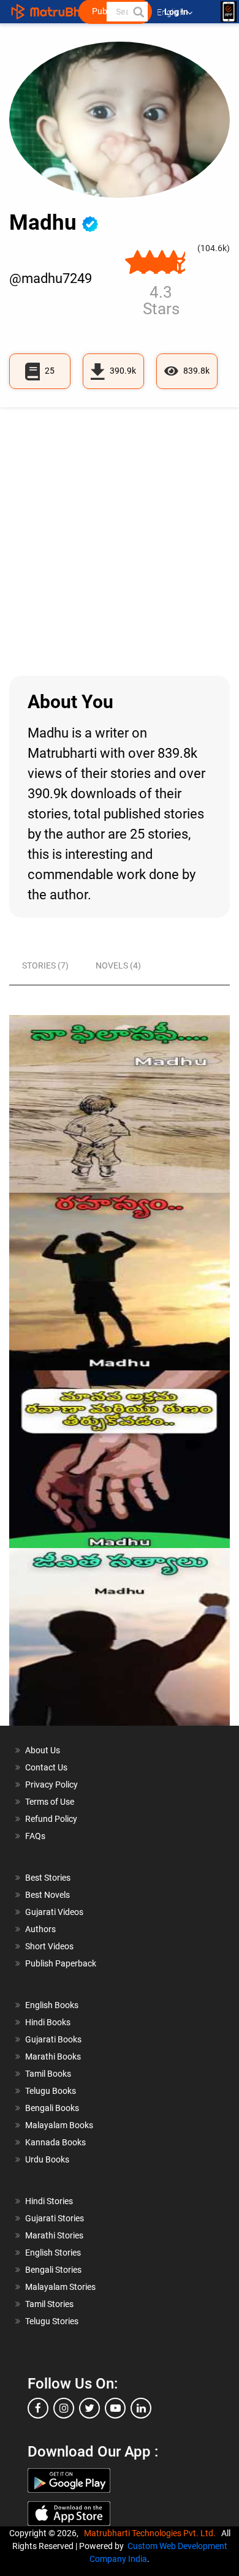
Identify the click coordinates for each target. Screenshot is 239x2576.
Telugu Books (51, 2091)
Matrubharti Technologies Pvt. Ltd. (152, 2533)
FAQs (35, 1836)
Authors (40, 1929)
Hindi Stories (49, 2201)
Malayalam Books (59, 2125)
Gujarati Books (53, 2039)
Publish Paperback (61, 1963)
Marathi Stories (54, 2235)
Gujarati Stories (55, 2218)
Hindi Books (48, 2022)
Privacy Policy (51, 1785)
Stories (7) (45, 965)
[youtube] (115, 2408)
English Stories (53, 2253)
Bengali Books (52, 2108)
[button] (138, 12)
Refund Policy (51, 1819)
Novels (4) (118, 965)
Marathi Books (53, 2057)
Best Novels (47, 1895)
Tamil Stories (49, 2304)
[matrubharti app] (229, 12)
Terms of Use (50, 1802)
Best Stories (48, 1878)
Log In (177, 12)
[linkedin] (141, 2408)
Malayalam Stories (60, 2287)
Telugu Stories (52, 2321)
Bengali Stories (53, 2270)
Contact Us (46, 1767)
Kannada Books (55, 2142)
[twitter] (89, 2408)
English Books (52, 2005)
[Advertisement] (120, 542)
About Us (43, 1750)
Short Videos (49, 1946)
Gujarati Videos (54, 1912)
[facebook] (38, 2408)
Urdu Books (47, 2159)
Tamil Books (48, 2074)
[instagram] (64, 2408)
